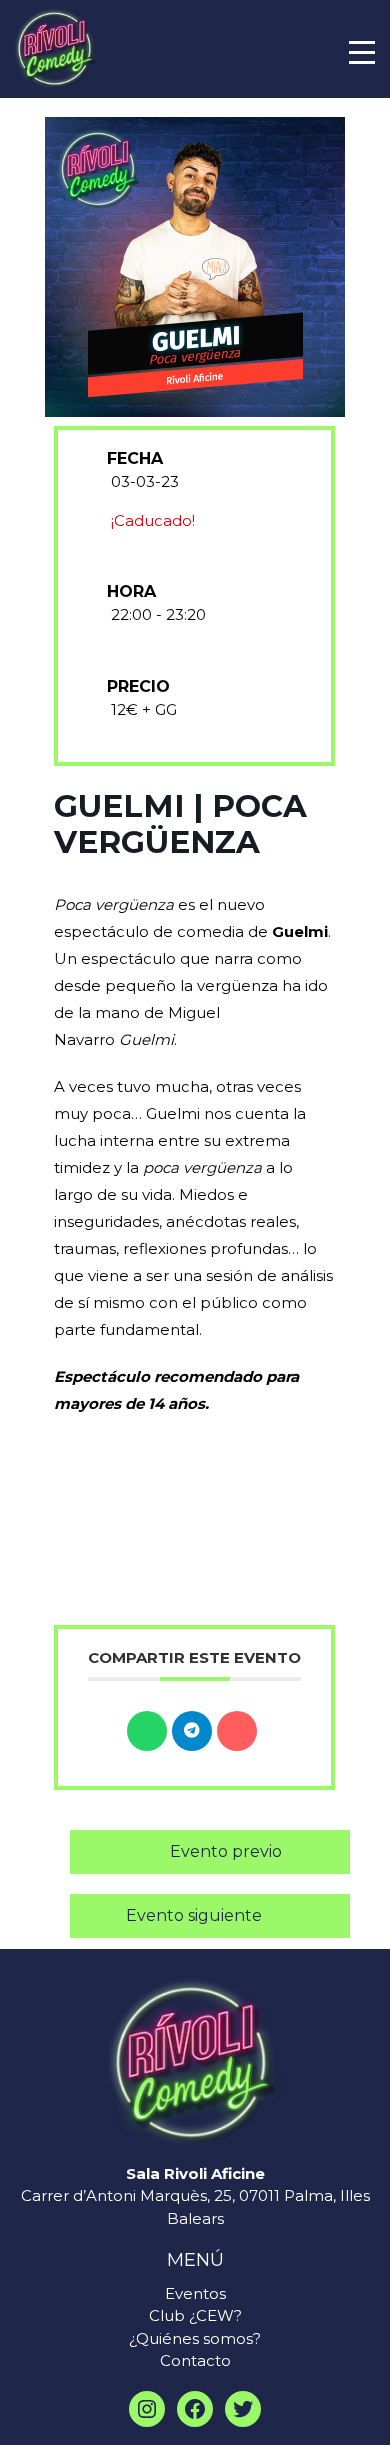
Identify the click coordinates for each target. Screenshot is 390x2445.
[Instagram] (147, 2409)
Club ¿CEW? (195, 2315)
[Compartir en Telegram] (192, 1731)
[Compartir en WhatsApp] (147, 1731)
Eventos (195, 2293)
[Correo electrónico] (237, 1731)
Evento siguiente (194, 1915)
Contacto (195, 2360)
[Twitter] (243, 2409)
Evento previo (226, 1851)
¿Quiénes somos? (195, 2338)
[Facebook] (195, 2409)
